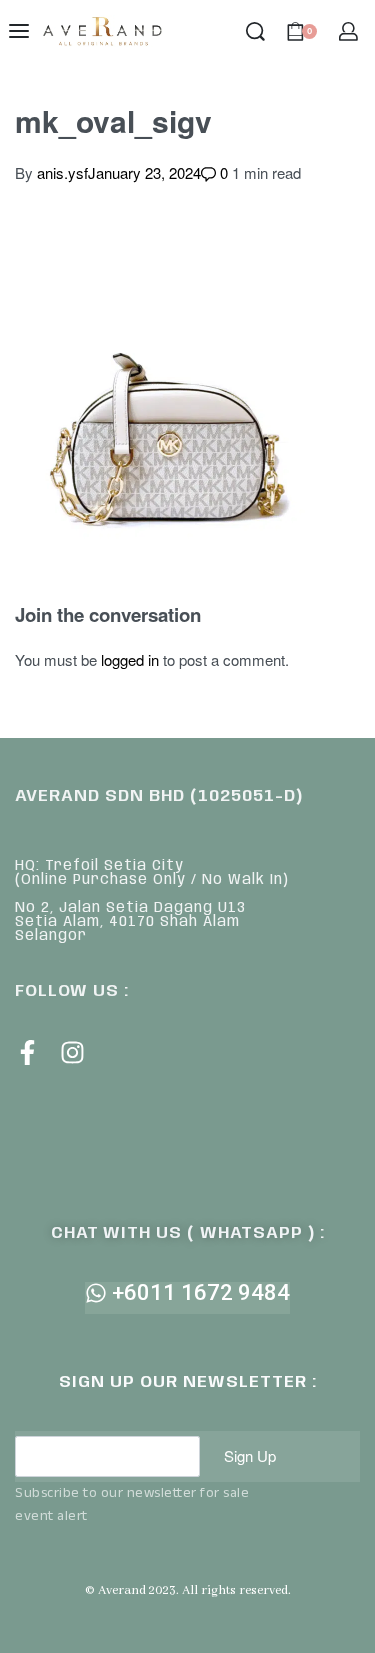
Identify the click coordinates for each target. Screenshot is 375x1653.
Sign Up (250, 1455)
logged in (130, 659)
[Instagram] (72, 1052)
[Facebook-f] (27, 1052)
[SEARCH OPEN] (255, 31)
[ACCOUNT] (348, 31)
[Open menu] (19, 31)
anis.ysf (62, 172)
